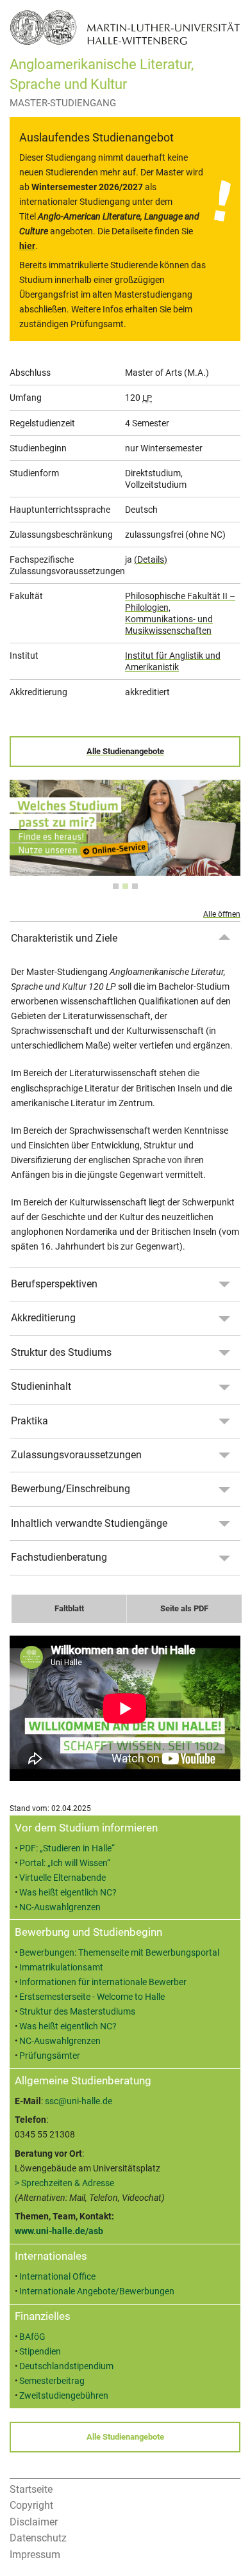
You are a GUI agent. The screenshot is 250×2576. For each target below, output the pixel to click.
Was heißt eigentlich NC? (68, 1893)
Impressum (35, 2555)
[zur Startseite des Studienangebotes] (125, 27)
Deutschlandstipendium (66, 2366)
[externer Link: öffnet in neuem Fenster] (125, 868)
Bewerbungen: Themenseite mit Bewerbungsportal (119, 1953)
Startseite (31, 2489)
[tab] (116, 886)
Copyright (31, 2505)
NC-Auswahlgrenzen (60, 1907)
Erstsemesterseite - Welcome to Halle (92, 1997)
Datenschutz (38, 2538)
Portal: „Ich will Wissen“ (65, 1863)
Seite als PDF (184, 1608)
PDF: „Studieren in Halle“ (67, 1848)
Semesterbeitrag (52, 2381)
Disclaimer (34, 2522)
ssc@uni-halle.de (79, 2101)
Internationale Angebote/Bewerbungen (97, 2291)
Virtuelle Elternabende (63, 1878)
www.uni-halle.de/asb (59, 2231)
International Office (57, 2277)
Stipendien (40, 2352)
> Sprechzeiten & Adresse (64, 2183)
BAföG (32, 2337)
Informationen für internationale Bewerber (103, 1982)
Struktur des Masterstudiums (77, 2012)
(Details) (151, 559)
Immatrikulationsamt (61, 1968)
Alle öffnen (222, 914)
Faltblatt (69, 1608)
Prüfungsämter (50, 2056)
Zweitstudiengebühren (64, 2396)
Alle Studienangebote (125, 751)
